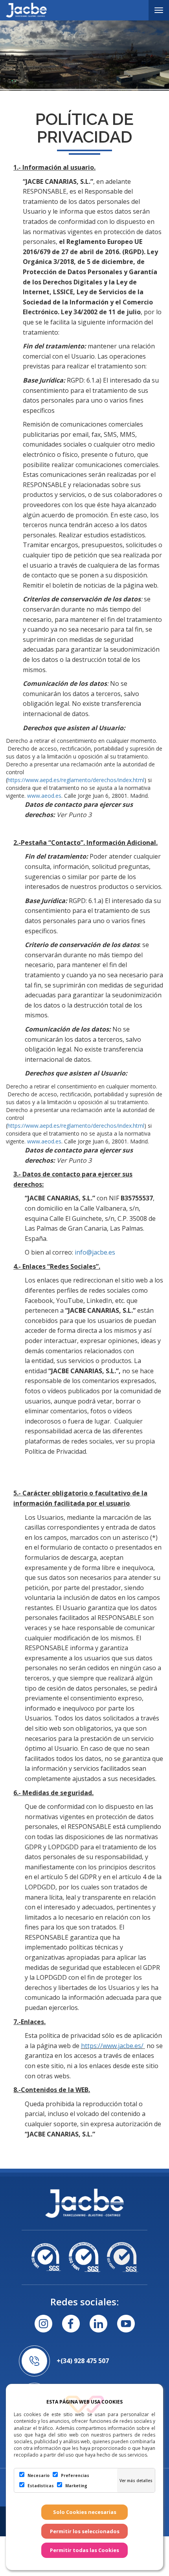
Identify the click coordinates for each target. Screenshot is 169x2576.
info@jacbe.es (95, 1252)
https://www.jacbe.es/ (112, 2046)
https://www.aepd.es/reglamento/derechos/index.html (76, 780)
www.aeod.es (44, 796)
